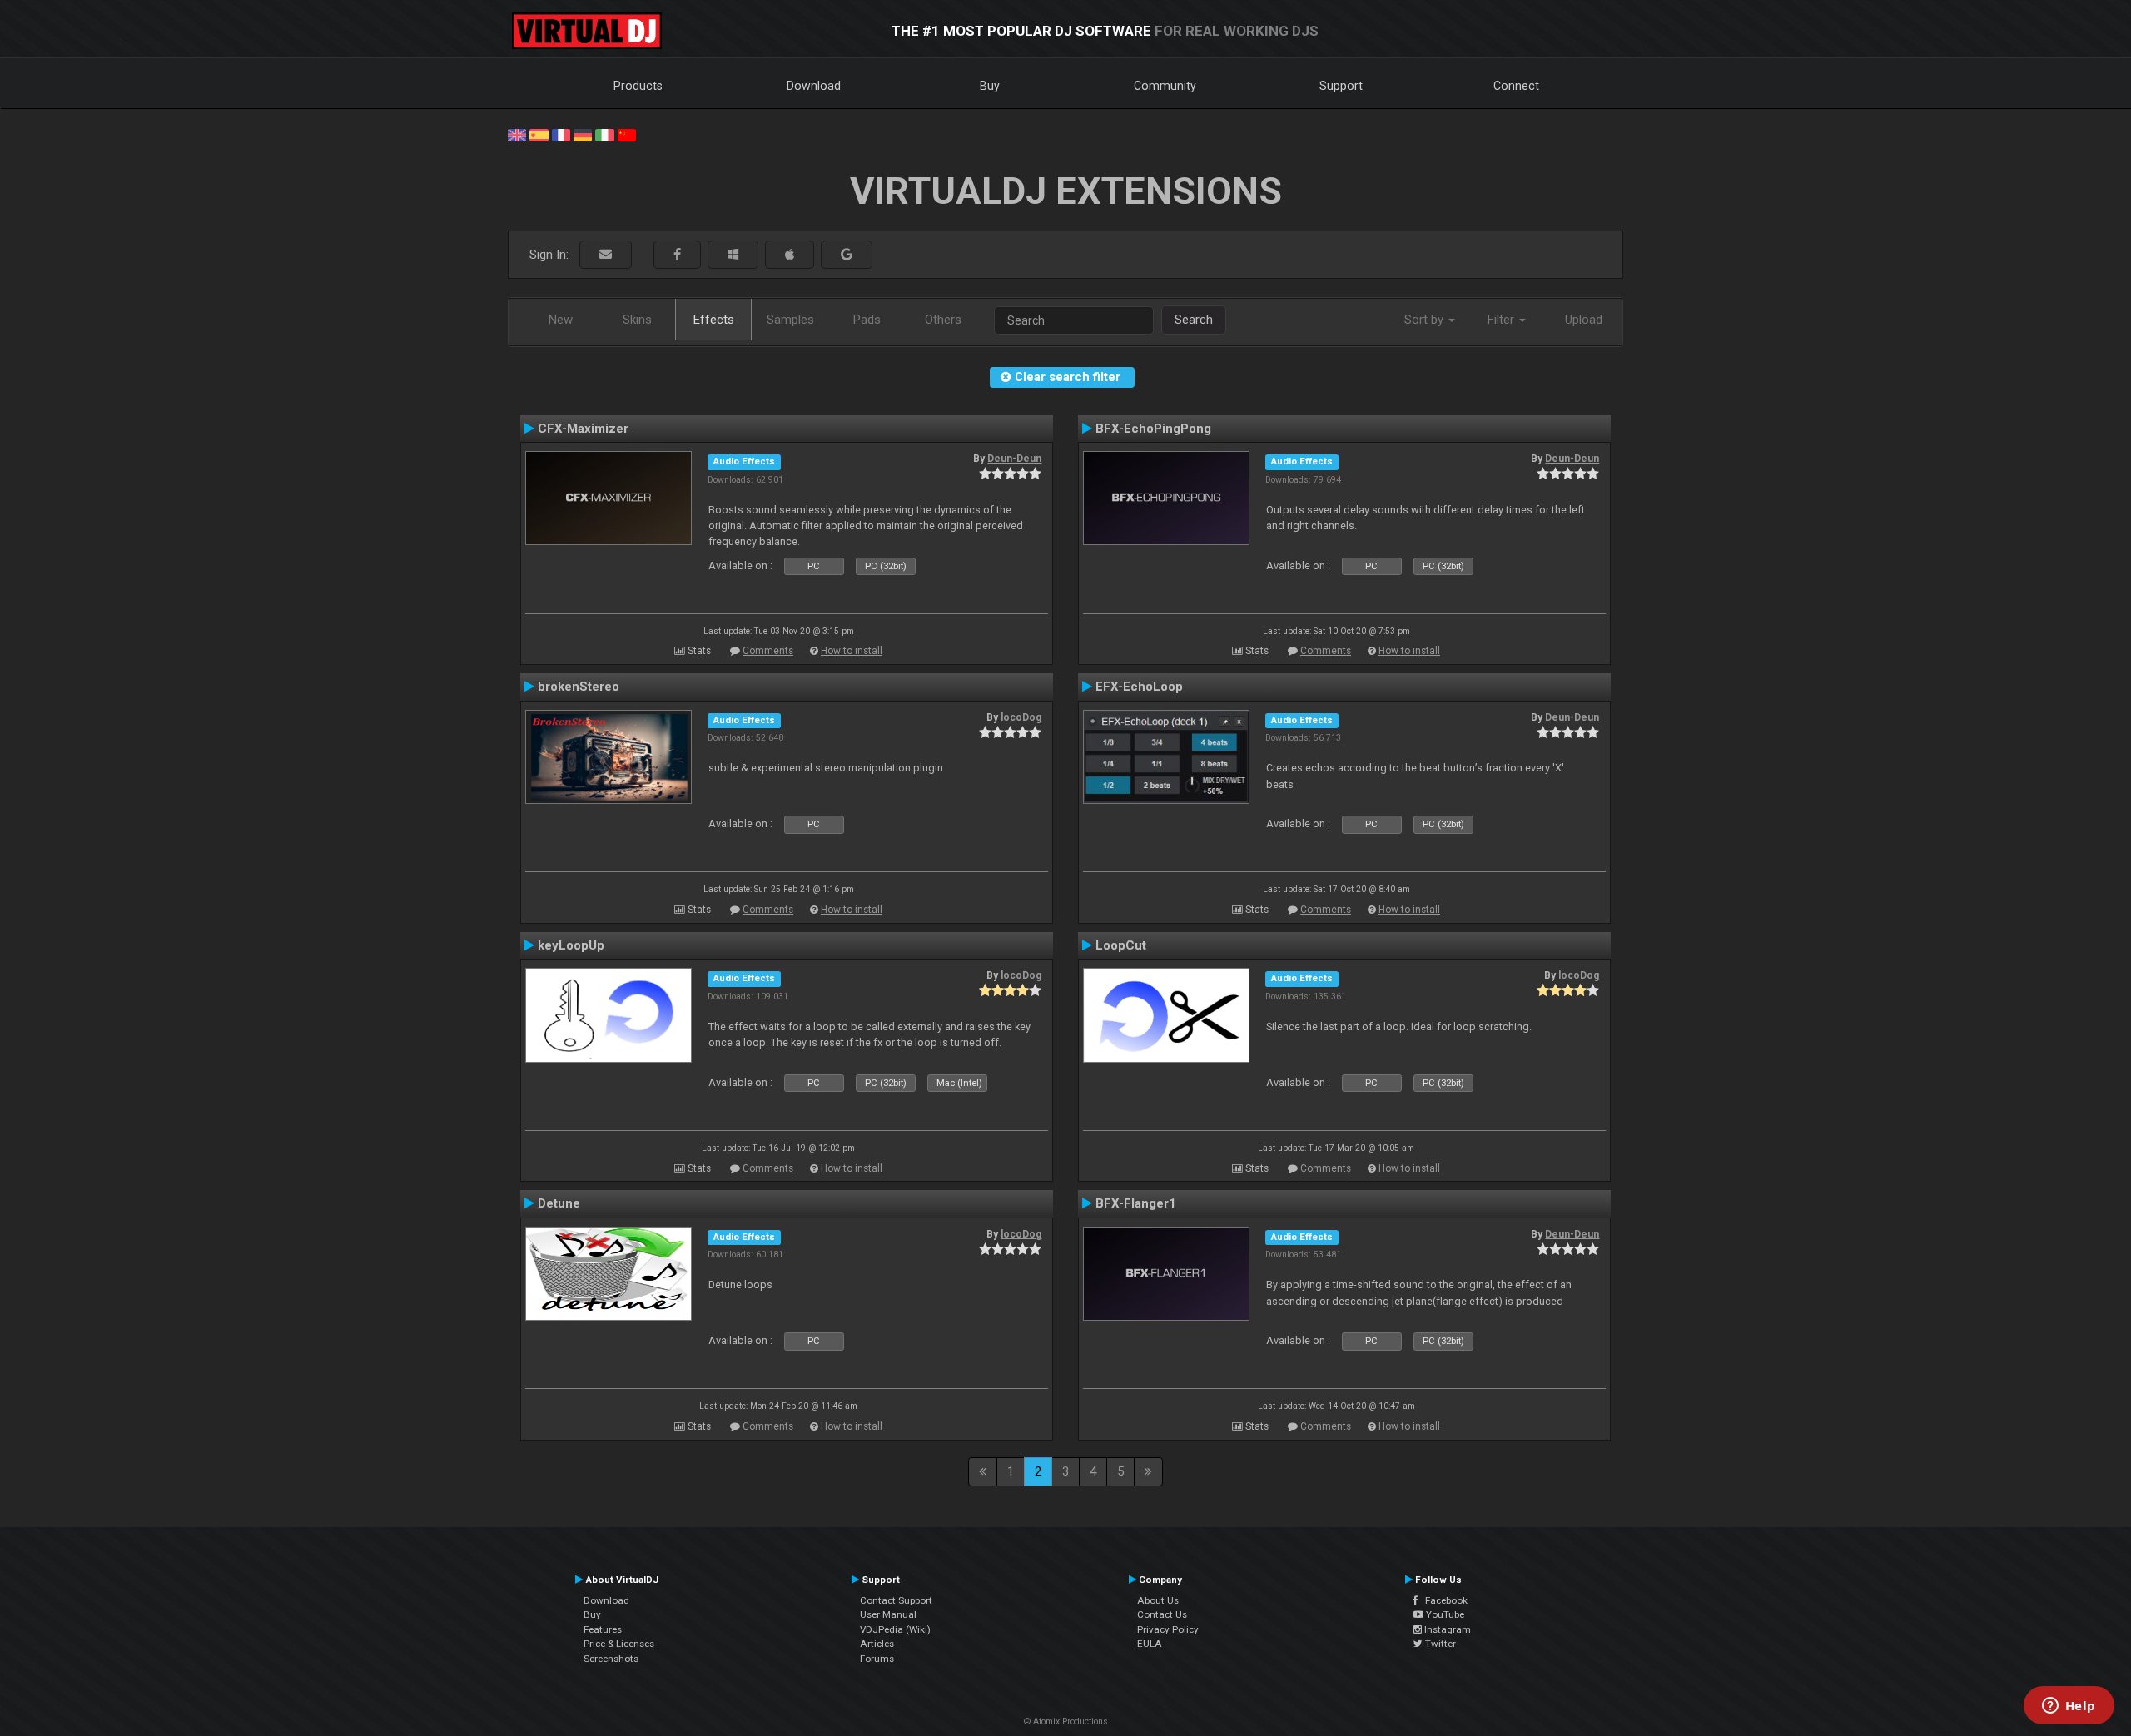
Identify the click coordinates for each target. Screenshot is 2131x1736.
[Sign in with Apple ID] (790, 255)
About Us (1158, 1600)
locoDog (1021, 717)
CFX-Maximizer (583, 429)
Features (603, 1629)
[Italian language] (604, 134)
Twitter (1439, 1644)
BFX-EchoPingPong (1153, 429)
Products (638, 86)
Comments (768, 651)
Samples (790, 320)
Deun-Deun (1014, 459)
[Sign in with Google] (847, 255)
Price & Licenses (619, 1644)
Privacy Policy (1168, 1629)
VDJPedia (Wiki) (895, 1629)
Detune (559, 1203)
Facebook (1443, 1600)
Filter (1503, 320)
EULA (1150, 1644)
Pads (867, 320)
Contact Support (896, 1600)
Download (814, 86)
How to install (852, 651)
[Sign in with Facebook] (677, 255)
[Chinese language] (627, 134)
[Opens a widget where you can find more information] (2069, 1707)
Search (1194, 320)
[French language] (561, 134)
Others (943, 320)
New (561, 320)
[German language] (583, 134)
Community (1165, 86)
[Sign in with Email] (606, 255)
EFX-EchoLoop (1139, 687)
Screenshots (611, 1659)
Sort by (1426, 320)
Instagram (1446, 1629)
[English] (517, 134)
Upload (1584, 320)
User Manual (888, 1614)
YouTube (1444, 1614)
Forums (877, 1659)
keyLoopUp (571, 945)
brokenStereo (579, 687)
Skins (637, 320)
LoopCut (1121, 945)
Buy (990, 86)
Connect (1516, 86)
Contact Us (1162, 1614)
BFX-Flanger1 (1136, 1203)
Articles (877, 1644)
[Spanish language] (539, 134)
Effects (714, 320)
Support (1341, 86)
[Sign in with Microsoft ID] (733, 255)
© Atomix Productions (1066, 1721)
